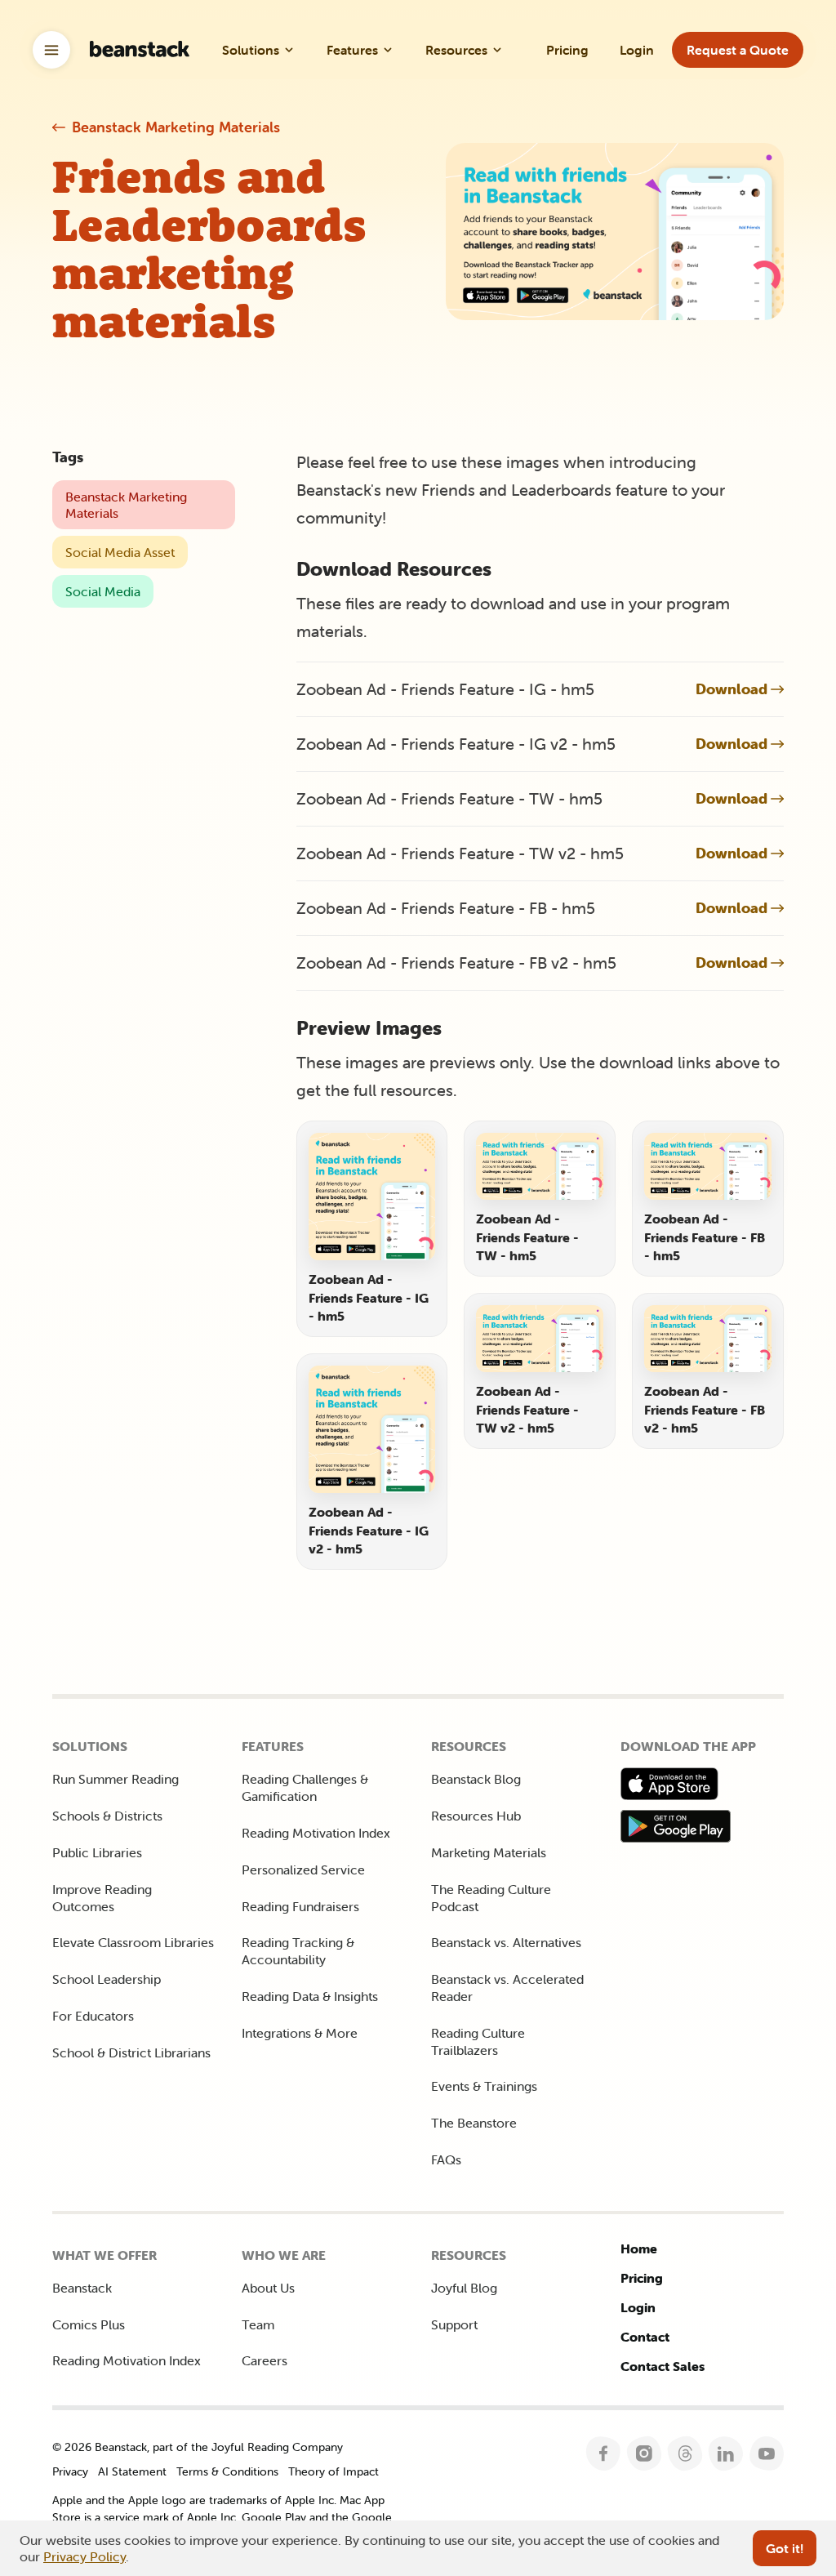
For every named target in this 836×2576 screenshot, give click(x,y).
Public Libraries (97, 1852)
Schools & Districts (107, 1816)
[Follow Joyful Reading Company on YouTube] (767, 2454)
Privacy (70, 2471)
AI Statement (132, 2471)
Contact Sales (663, 2366)
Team (258, 2324)
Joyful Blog (464, 2288)
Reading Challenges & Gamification (305, 1787)
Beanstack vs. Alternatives (506, 1942)
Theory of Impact (334, 2471)
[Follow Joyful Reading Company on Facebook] (604, 2454)
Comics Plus (89, 2324)
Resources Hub (476, 1816)
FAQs (446, 2159)
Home (639, 2248)
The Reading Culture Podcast (491, 1898)
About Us (268, 2288)
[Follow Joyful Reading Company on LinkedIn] (726, 2454)
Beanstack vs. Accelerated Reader (507, 1988)
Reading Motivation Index (316, 1833)
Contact (645, 2337)
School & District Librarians (131, 2052)
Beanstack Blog (476, 1779)
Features (352, 50)
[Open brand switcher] (51, 50)
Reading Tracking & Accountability (298, 1951)
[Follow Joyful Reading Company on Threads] (685, 2454)
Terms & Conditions (227, 2471)
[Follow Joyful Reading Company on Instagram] (645, 2454)
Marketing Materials (489, 1852)
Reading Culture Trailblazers (478, 2041)
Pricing (642, 2278)
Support (454, 2324)
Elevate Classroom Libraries (133, 1942)
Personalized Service (303, 1870)
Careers (265, 2360)
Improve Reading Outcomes (102, 1898)
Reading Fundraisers (300, 1906)
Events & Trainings (484, 2086)
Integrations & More (300, 2033)
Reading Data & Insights (310, 1996)
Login (638, 2307)
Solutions (251, 50)
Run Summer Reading (116, 1779)
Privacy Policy (84, 2556)
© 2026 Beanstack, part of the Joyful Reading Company (198, 2447)
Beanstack (82, 2288)
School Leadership (107, 1979)
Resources (456, 50)
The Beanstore (474, 2123)
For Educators (93, 2016)
